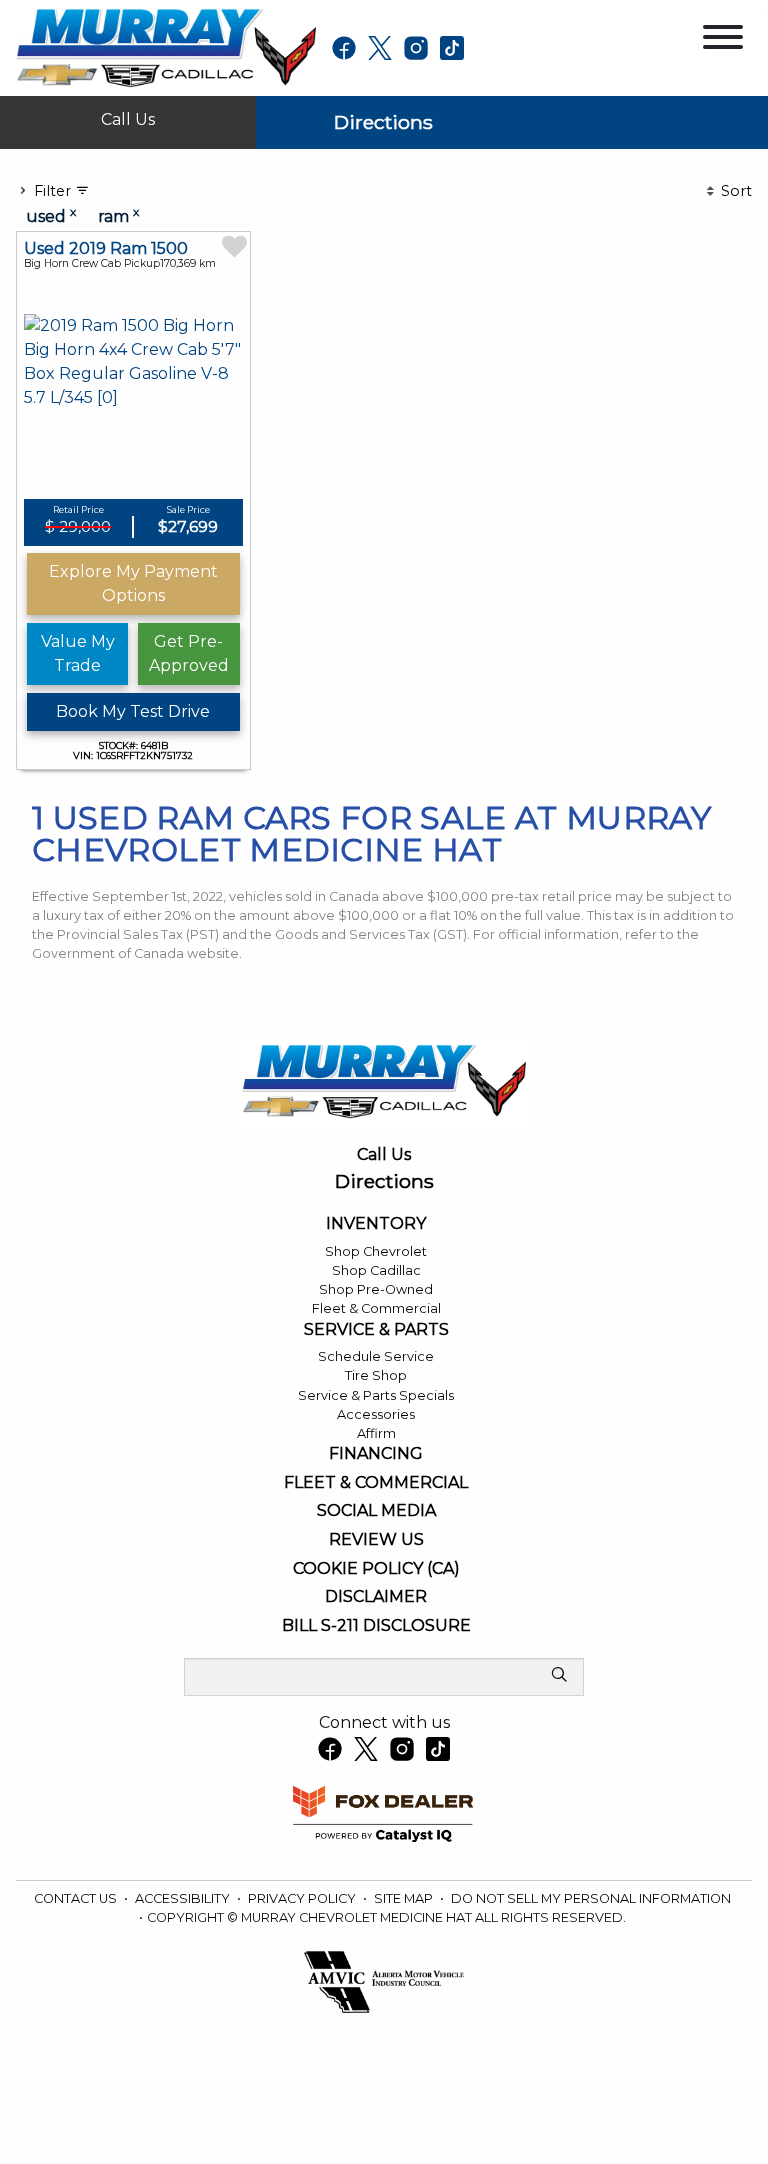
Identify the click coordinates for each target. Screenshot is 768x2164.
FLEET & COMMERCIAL (376, 1483)
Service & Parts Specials (376, 1395)
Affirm (376, 1433)
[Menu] (723, 40)
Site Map (405, 1898)
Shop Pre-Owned (376, 1289)
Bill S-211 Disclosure (376, 1626)
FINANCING (376, 1454)
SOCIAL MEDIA (376, 1511)
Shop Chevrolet (376, 1251)
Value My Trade (78, 653)
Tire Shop (376, 1375)
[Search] (559, 1676)
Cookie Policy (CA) (376, 1569)
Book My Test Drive (133, 711)
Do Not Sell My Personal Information (591, 1898)
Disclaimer (376, 1597)
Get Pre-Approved (189, 653)
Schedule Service (376, 1356)
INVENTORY (376, 1224)
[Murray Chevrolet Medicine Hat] (166, 46)
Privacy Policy (303, 1898)
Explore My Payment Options (133, 583)
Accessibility (184, 1898)
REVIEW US (376, 1540)
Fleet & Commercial (376, 1308)
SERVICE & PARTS (376, 1330)
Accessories (376, 1414)
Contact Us (77, 1898)
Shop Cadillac (376, 1270)
